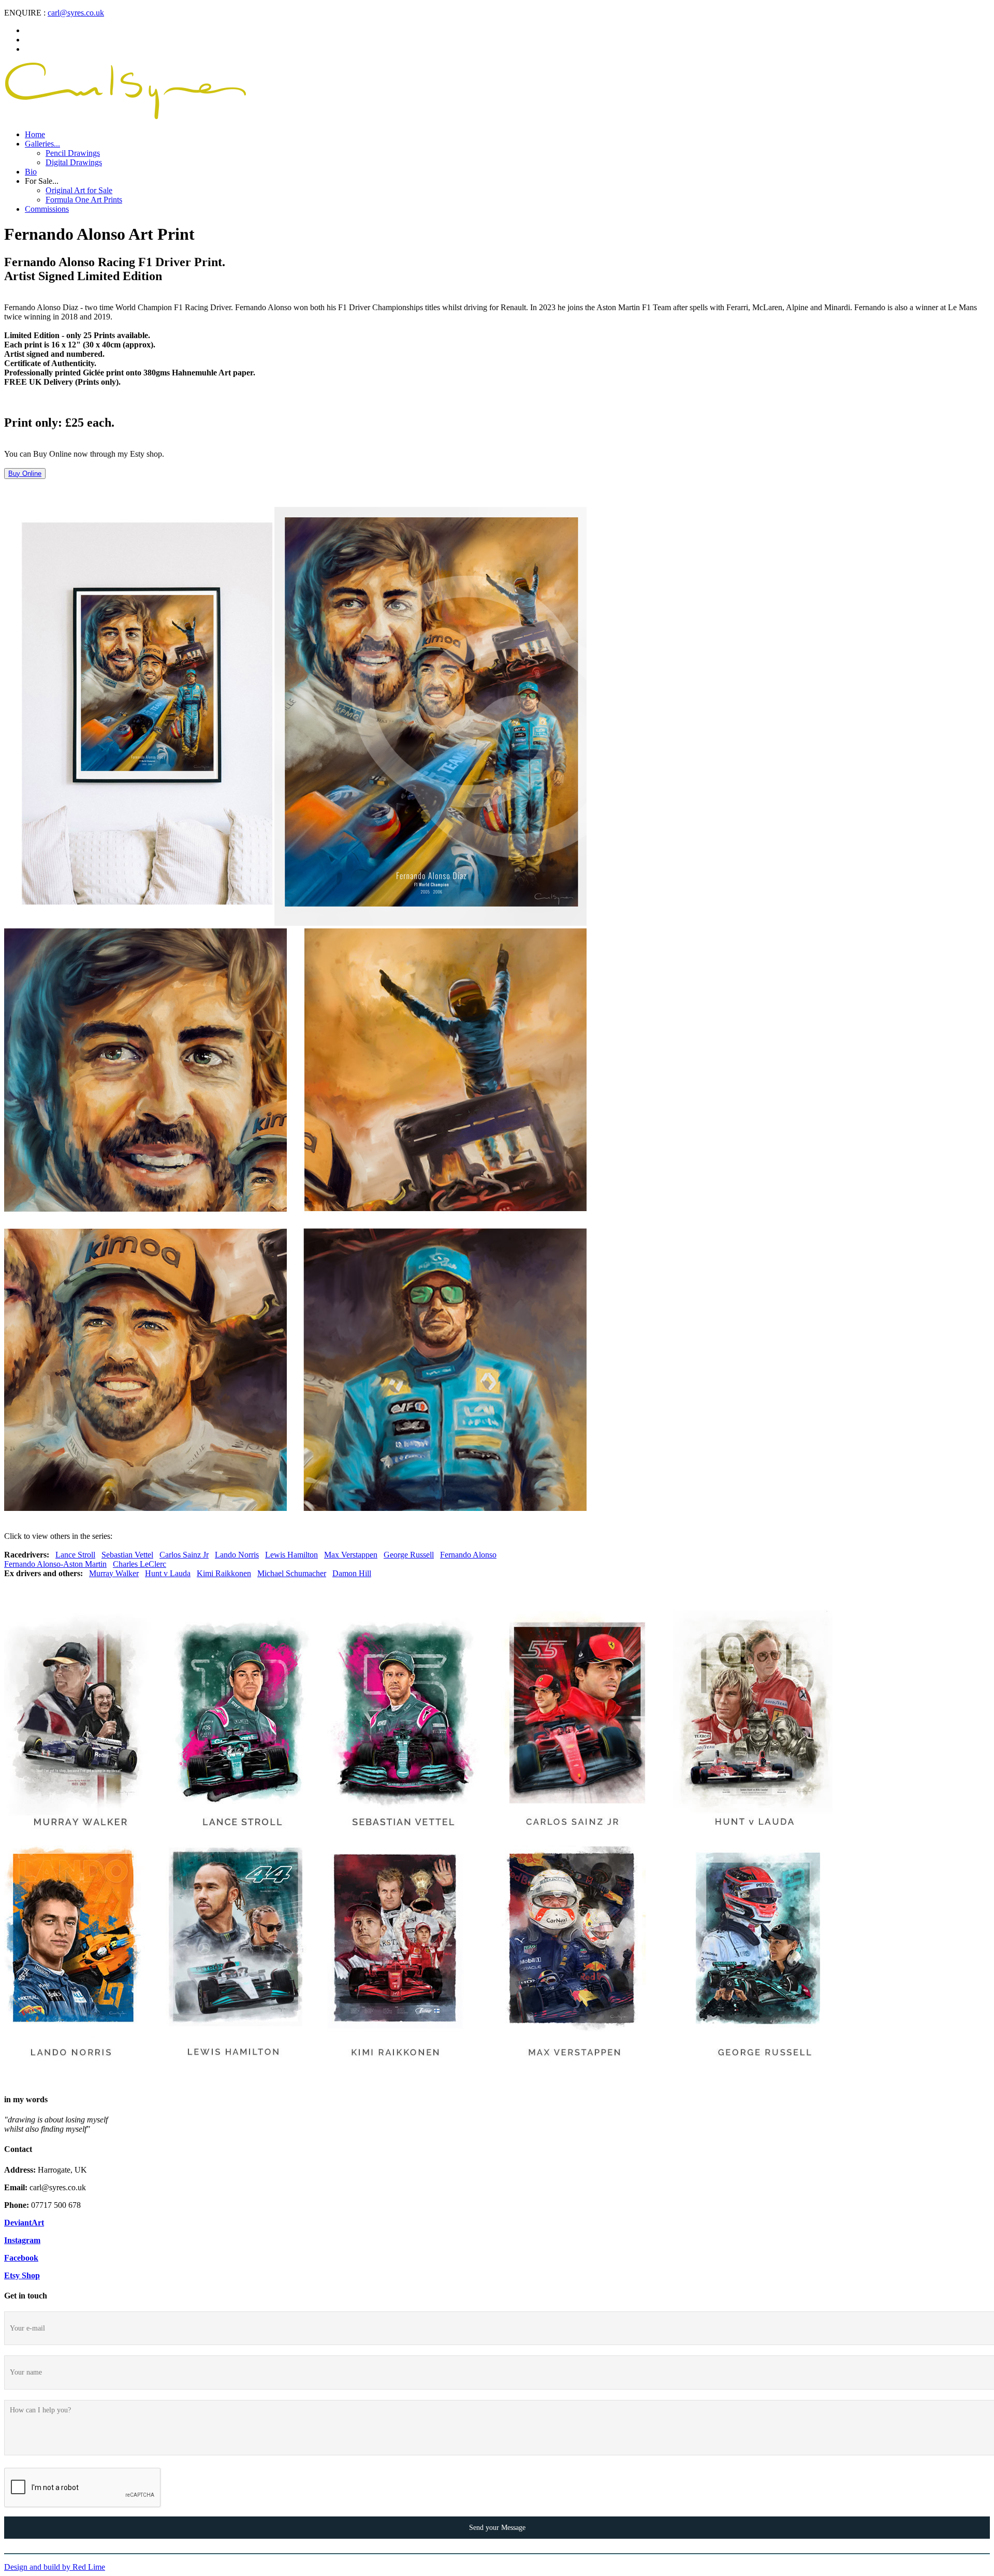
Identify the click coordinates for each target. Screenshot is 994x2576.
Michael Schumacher (292, 1573)
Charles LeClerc (140, 1564)
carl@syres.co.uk (76, 13)
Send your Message (497, 2527)
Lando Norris (237, 1555)
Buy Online (25, 474)
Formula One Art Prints (84, 200)
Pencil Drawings (73, 153)
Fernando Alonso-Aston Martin (55, 1564)
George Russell (409, 1555)
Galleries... (42, 144)
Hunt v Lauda (168, 1573)
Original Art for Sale (79, 190)
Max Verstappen (351, 1555)
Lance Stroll (75, 1555)
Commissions (47, 209)
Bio (31, 172)
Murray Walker (114, 1573)
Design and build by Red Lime (55, 2567)
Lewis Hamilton (291, 1555)
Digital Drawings (74, 162)
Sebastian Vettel (127, 1555)
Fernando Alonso (468, 1555)
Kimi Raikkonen (224, 1573)
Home (35, 134)
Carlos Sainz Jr (184, 1555)
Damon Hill (352, 1573)
